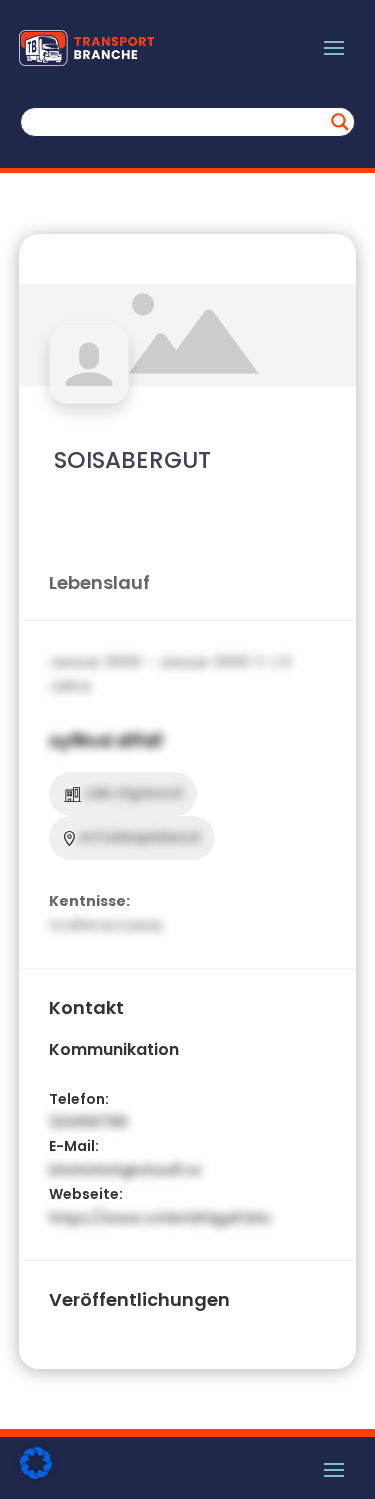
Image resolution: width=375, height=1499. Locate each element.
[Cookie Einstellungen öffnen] (36, 1474)
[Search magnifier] (340, 122)
